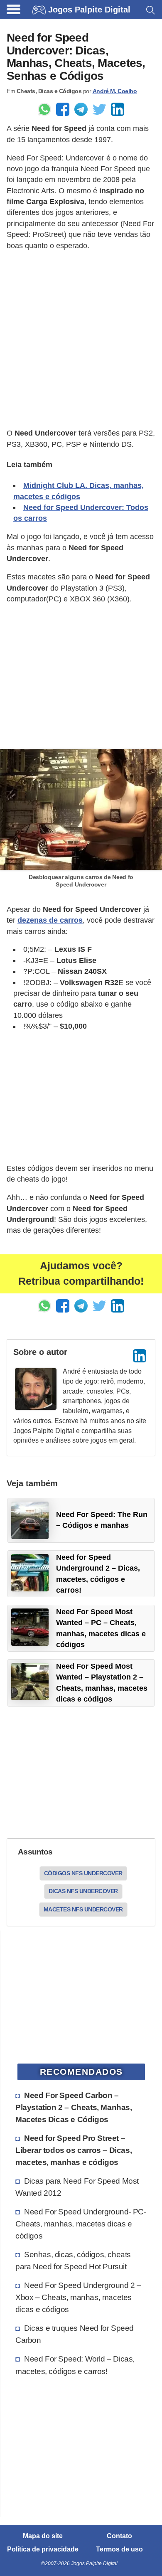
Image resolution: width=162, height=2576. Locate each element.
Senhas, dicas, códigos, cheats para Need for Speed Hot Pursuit (73, 2260)
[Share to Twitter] (99, 109)
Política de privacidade (43, 2549)
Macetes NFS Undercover (83, 1909)
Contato (119, 2536)
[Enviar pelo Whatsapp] (44, 109)
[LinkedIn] (140, 1356)
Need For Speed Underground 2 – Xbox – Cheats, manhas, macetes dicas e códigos (78, 2297)
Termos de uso (119, 2549)
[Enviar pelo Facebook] (63, 109)
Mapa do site (43, 2536)
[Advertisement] (81, 340)
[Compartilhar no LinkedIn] (118, 109)
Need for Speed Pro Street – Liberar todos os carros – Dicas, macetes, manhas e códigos (74, 2150)
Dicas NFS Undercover (83, 1891)
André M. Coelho (115, 91)
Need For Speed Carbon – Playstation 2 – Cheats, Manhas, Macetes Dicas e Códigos (74, 2107)
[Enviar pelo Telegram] (81, 109)
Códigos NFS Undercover (83, 1873)
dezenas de (50, 920)
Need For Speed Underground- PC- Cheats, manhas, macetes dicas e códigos (81, 2224)
